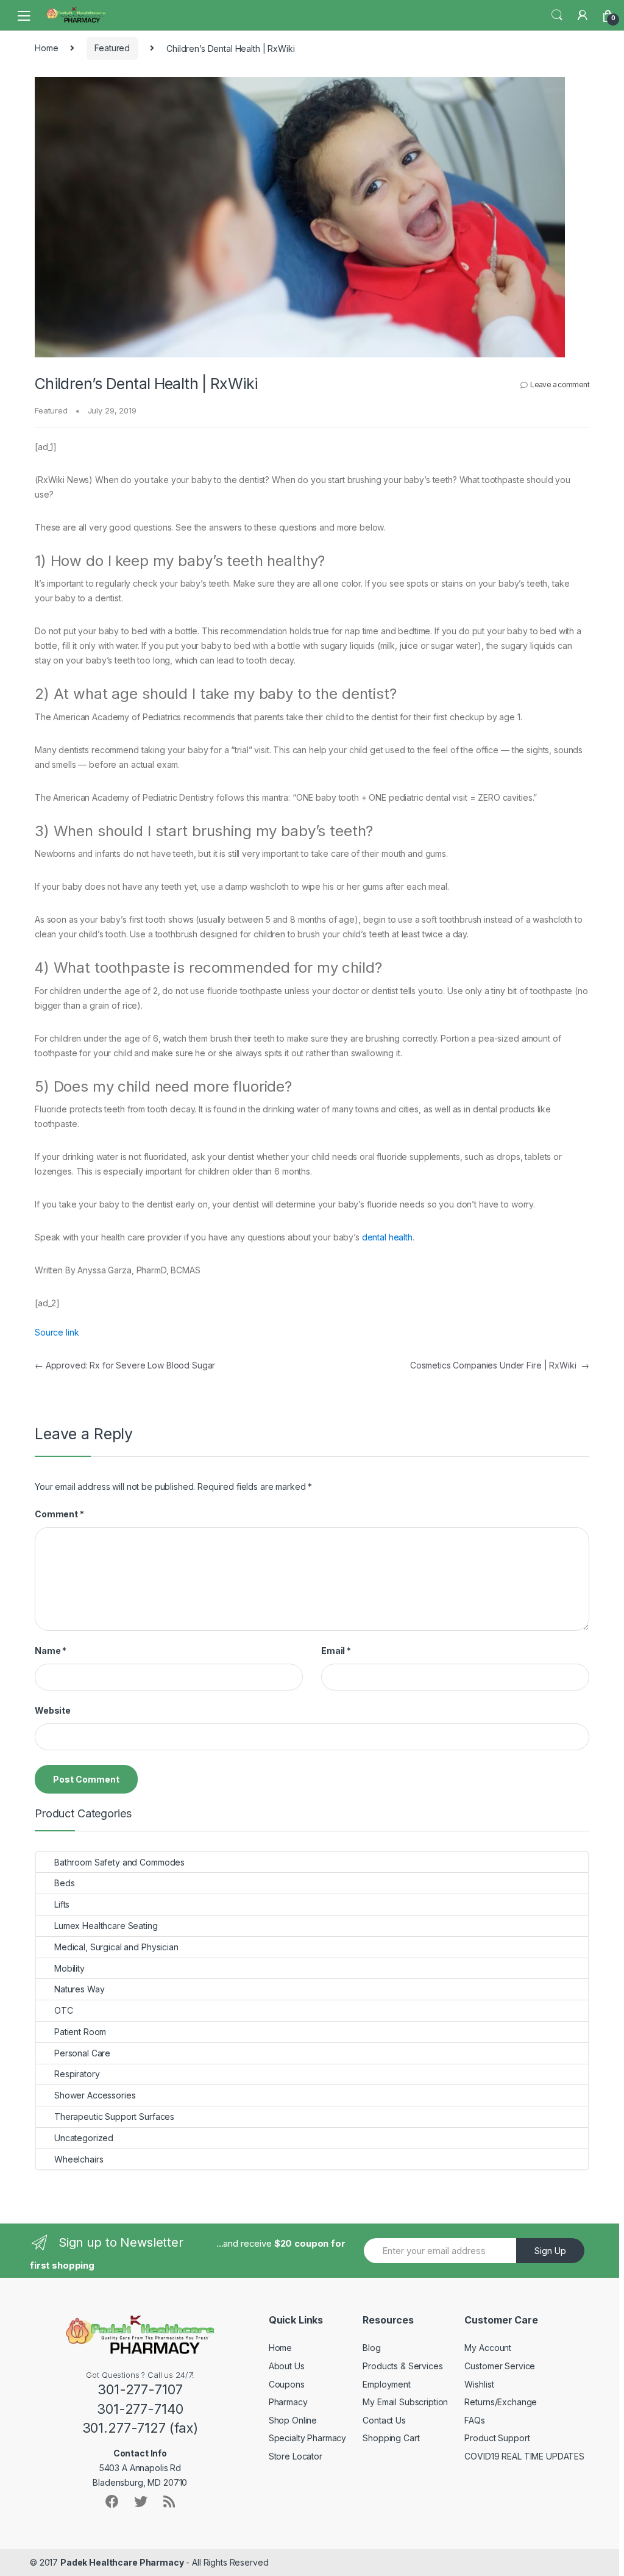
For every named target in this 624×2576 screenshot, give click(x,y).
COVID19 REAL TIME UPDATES (524, 2456)
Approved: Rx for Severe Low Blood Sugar (125, 1365)
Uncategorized (84, 2138)
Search (557, 15)
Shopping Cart (391, 2438)
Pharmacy (288, 2402)
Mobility (69, 1968)
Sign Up (550, 2251)
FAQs (474, 2420)
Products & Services (402, 2366)
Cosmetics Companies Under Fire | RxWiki (500, 1365)
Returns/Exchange (501, 2402)
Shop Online (293, 2420)
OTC (64, 2010)
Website (53, 1710)
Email (336, 1651)
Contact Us (384, 2420)
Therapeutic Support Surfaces (114, 2116)
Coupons (287, 2384)
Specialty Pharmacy (307, 2438)
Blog (371, 2348)
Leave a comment (560, 385)
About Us (287, 2366)
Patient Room (80, 2032)
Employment (387, 2384)
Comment (59, 1514)
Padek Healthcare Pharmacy (122, 2562)
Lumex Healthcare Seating (106, 1926)
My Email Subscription (405, 2402)
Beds (64, 1883)
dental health (387, 1237)
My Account (488, 2348)
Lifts (62, 1904)
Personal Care (82, 2053)
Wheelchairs (79, 2159)
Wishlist (479, 2384)
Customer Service (500, 2366)
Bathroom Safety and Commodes (119, 1862)
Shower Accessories (95, 2095)
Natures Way (79, 1989)
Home (46, 48)
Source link (57, 1332)
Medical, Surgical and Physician (116, 1947)
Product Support (497, 2438)
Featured (112, 48)
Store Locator (296, 2456)
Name (51, 1651)
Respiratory (77, 2074)
